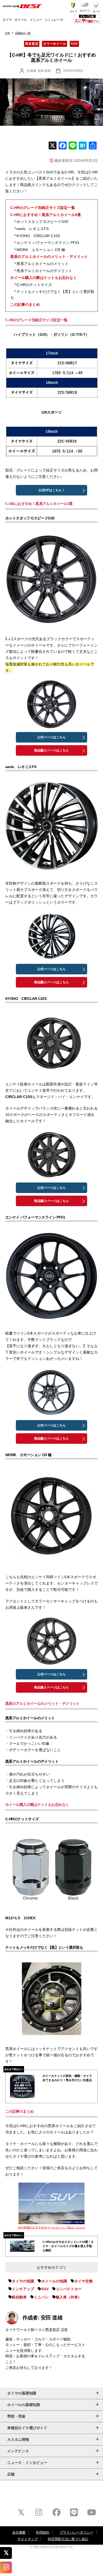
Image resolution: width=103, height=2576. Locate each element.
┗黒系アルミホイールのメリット (41, 264)
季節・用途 (16, 2416)
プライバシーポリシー (76, 2532)
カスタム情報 (18, 2439)
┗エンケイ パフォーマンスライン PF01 (46, 243)
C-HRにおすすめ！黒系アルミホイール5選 (46, 215)
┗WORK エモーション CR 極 (39, 250)
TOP (7, 33)
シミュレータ (54, 20)
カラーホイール (55, 44)
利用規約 (43, 2532)
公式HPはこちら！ (52, 490)
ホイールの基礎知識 (24, 2405)
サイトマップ (27, 2539)
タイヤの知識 (23, 2281)
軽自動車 (19, 2297)
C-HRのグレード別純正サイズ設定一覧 (43, 208)
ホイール (21, 20)
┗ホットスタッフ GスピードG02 (41, 222)
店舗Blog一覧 (23, 33)
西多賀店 (32, 44)
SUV (74, 44)
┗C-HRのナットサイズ (32, 285)
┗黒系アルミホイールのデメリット (43, 271)
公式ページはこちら (51, 737)
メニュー (36, 20)
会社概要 (19, 2532)
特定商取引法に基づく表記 (68, 2539)
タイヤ (7, 20)
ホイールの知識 (54, 2281)
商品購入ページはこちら (51, 750)
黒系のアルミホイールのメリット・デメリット (49, 257)
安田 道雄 (44, 71)
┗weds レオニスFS (31, 229)
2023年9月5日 (73, 71)
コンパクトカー (69, 2289)
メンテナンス (18, 2451)
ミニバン (41, 2297)
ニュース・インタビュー (27, 2463)
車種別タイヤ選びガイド (27, 2428)
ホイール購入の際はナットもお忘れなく (44, 278)
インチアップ (23, 2289)
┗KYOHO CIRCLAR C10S (36, 236)
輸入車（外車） (69, 2297)
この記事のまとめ (25, 304)
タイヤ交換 (83, 2281)
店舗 (11, 2474)
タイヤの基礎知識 (22, 2393)
